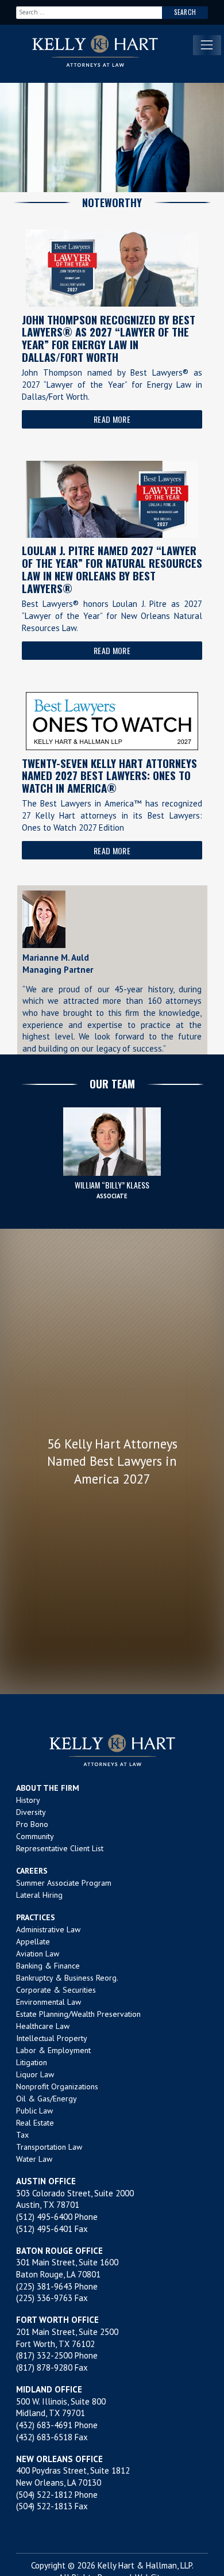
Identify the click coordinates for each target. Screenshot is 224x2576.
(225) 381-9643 (44, 2286)
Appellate (33, 1941)
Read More (112, 419)
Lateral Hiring (39, 1895)
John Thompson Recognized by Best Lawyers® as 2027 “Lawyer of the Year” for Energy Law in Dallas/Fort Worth (109, 338)
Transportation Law (49, 2147)
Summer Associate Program (64, 1883)
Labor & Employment (53, 2050)
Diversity (31, 1812)
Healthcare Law (43, 2026)
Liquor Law (35, 2074)
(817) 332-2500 (44, 2355)
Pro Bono (32, 1824)
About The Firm (48, 1788)
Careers (32, 1871)
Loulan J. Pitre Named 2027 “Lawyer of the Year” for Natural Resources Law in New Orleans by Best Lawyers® (112, 569)
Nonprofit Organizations (57, 2086)
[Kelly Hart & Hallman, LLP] (112, 1750)
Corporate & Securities (56, 1990)
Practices (36, 1917)
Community (35, 1836)
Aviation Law (38, 1954)
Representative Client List (60, 1848)
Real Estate (35, 2123)
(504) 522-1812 (44, 2495)
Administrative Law (48, 1929)
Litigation (32, 2062)
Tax (22, 2135)
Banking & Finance (48, 1966)
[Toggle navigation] (207, 45)
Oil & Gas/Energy (47, 2099)
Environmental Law (49, 2002)
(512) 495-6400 (44, 2217)
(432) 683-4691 (44, 2425)
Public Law (34, 2111)
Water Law (34, 2159)
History (28, 1800)
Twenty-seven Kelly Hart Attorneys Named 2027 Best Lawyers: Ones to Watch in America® (109, 775)
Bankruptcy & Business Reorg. (67, 1978)
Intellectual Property (52, 2038)
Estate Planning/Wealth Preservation (78, 2014)
